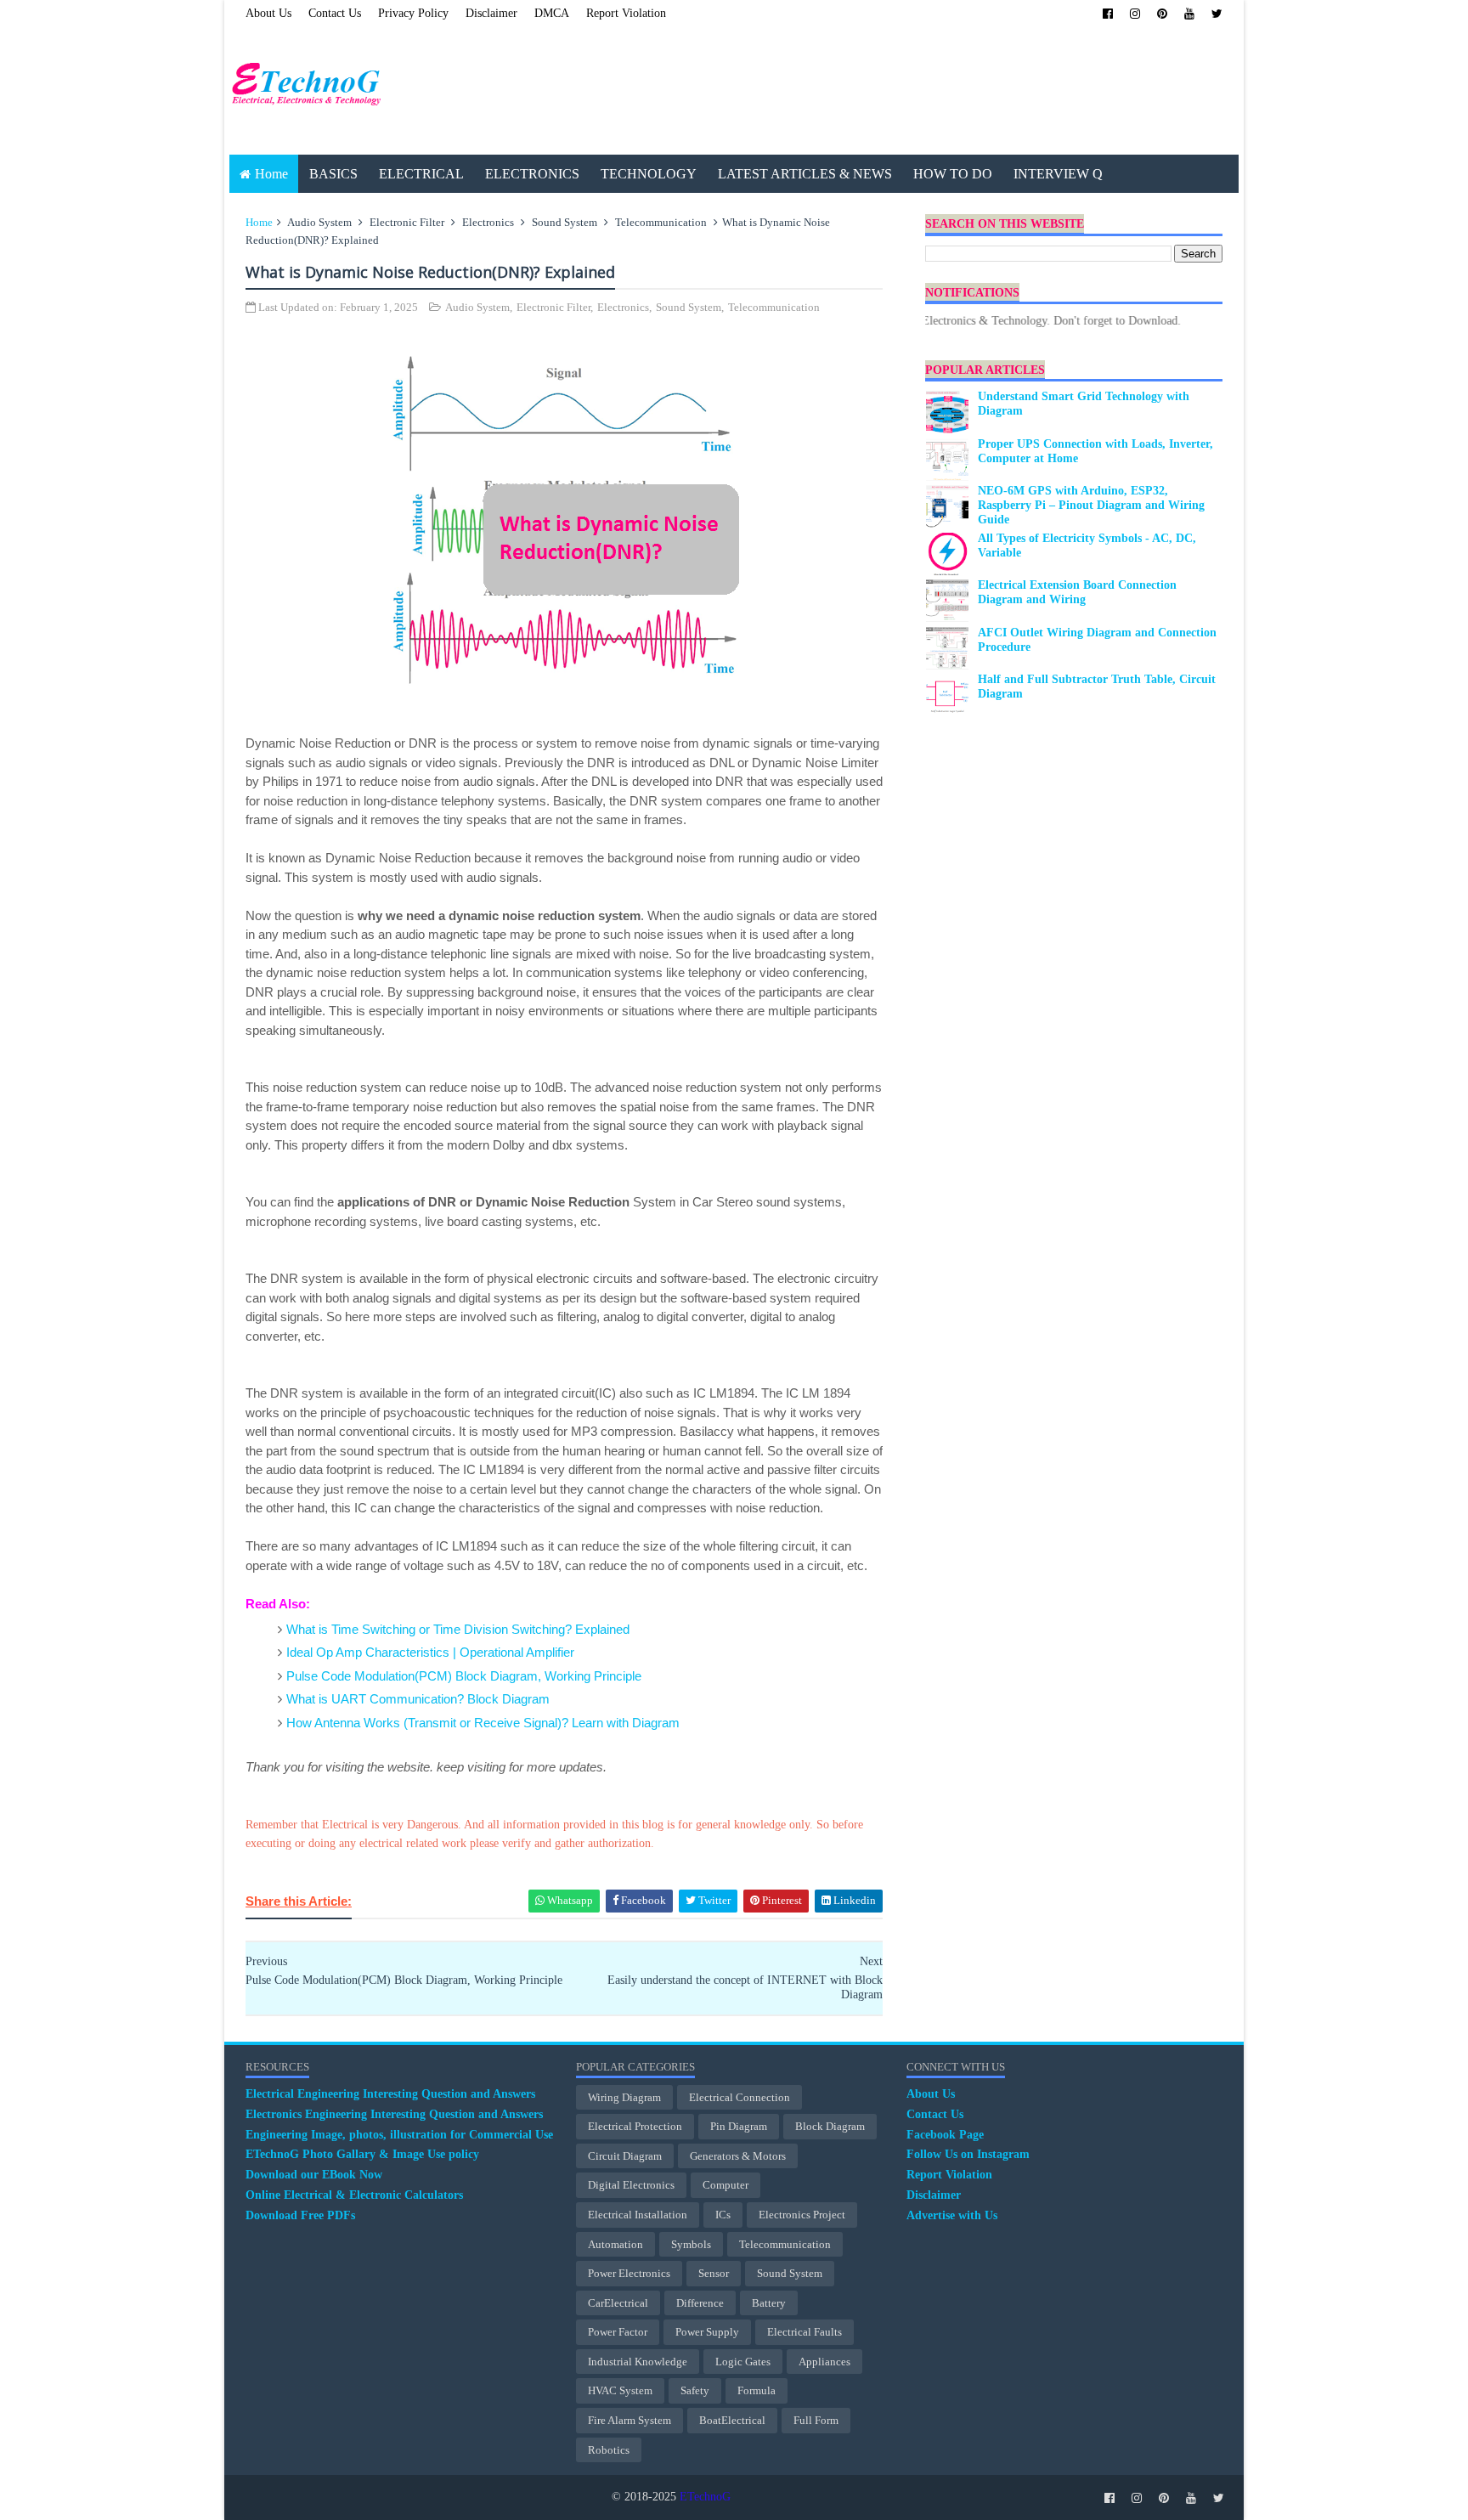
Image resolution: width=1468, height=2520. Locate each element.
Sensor (714, 2273)
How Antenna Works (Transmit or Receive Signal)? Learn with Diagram (483, 1723)
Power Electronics (629, 2273)
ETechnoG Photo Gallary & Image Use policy (362, 2154)
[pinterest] (1162, 14)
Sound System (565, 222)
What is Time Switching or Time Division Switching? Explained (458, 1629)
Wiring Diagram (624, 2097)
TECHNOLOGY (649, 174)
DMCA (552, 13)
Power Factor (618, 2332)
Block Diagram (830, 2126)
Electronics (488, 222)
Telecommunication (661, 222)
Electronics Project (802, 2215)
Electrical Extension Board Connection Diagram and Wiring (1077, 592)
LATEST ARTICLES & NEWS (805, 174)
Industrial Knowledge (638, 2362)
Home (271, 174)
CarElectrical (618, 2303)
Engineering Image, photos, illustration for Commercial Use (399, 2135)
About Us (268, 13)
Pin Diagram (739, 2126)
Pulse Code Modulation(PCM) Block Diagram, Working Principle (464, 1676)
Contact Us (335, 13)
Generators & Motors (738, 2156)
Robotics (609, 2450)
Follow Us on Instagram (968, 2154)
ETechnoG (705, 2497)
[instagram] (1135, 14)
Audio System (319, 222)
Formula (757, 2390)
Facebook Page (945, 2135)
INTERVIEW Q (1058, 174)
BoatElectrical (732, 2420)
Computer (726, 2185)
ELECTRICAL (421, 174)
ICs (723, 2215)
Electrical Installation (638, 2215)
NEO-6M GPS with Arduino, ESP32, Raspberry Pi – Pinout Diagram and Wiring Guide (1091, 505)
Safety (695, 2390)
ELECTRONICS (532, 174)
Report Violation (626, 13)
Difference (700, 2303)
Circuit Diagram (625, 2156)
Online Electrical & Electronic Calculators (354, 2195)
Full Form (816, 2420)
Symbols (691, 2244)
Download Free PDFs (300, 2215)
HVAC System (620, 2390)
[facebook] (1108, 14)
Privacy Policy (413, 13)
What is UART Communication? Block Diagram (418, 1699)
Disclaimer (491, 13)
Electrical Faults (805, 2332)
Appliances (824, 2362)
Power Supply (707, 2332)
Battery (769, 2303)
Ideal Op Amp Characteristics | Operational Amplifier (430, 1652)
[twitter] (1217, 14)
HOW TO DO (953, 174)
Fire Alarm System (630, 2420)
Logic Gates (743, 2362)
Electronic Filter (407, 222)
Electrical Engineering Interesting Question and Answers (390, 2094)
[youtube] (1189, 14)
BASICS (333, 174)
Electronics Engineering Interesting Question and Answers (394, 2114)
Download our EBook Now (314, 2175)
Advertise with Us (952, 2215)
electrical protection (635, 2126)
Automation (615, 2244)
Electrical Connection (740, 2097)
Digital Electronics (631, 2185)
